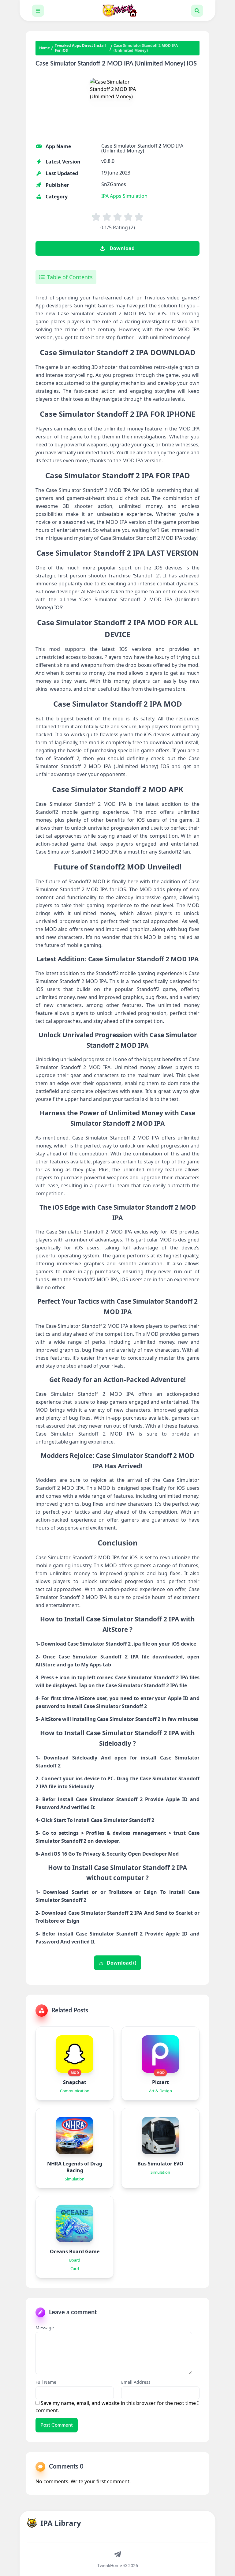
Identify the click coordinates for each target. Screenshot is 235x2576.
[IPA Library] (117, 11)
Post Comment (57, 2425)
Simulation (135, 196)
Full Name (46, 2382)
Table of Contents (70, 277)
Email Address (136, 2382)
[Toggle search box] (197, 11)
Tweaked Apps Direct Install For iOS (80, 48)
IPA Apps (111, 196)
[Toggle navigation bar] (38, 11)
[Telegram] (117, 2554)
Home (45, 48)
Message (45, 2328)
